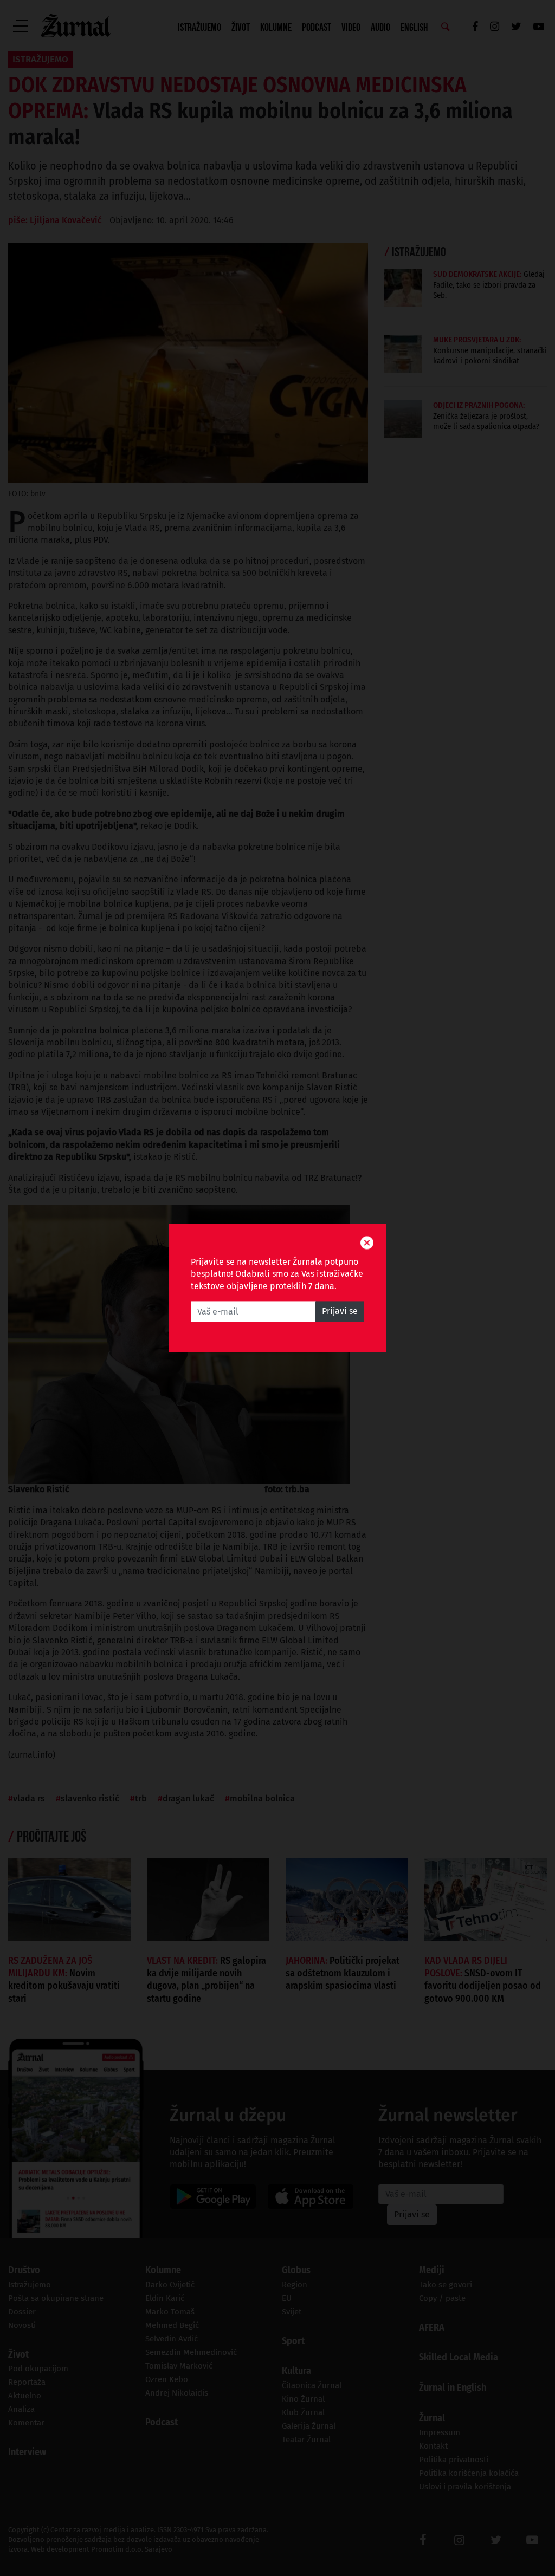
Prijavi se (340, 1312)
